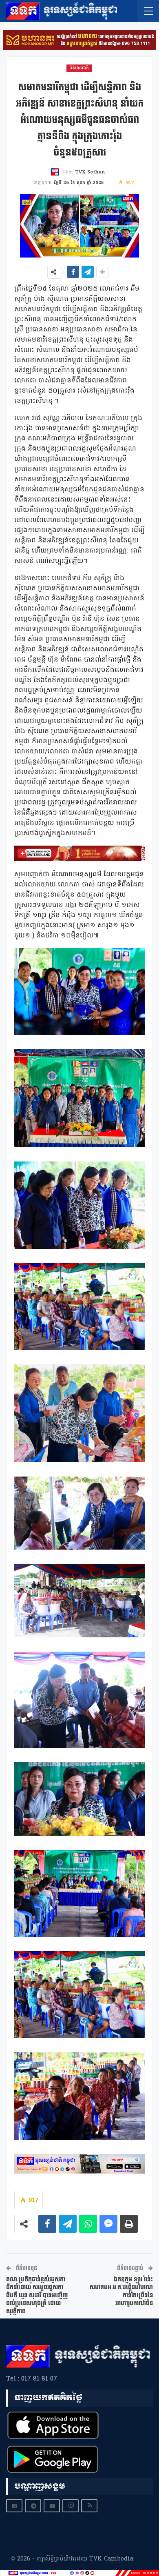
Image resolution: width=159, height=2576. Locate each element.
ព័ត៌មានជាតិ (79, 68)
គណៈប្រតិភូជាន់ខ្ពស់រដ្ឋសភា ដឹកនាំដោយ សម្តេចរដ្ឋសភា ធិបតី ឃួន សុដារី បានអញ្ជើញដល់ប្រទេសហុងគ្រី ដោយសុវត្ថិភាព (37, 2295)
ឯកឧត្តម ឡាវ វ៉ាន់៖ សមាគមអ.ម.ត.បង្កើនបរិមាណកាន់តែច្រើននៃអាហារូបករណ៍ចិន (121, 2292)
